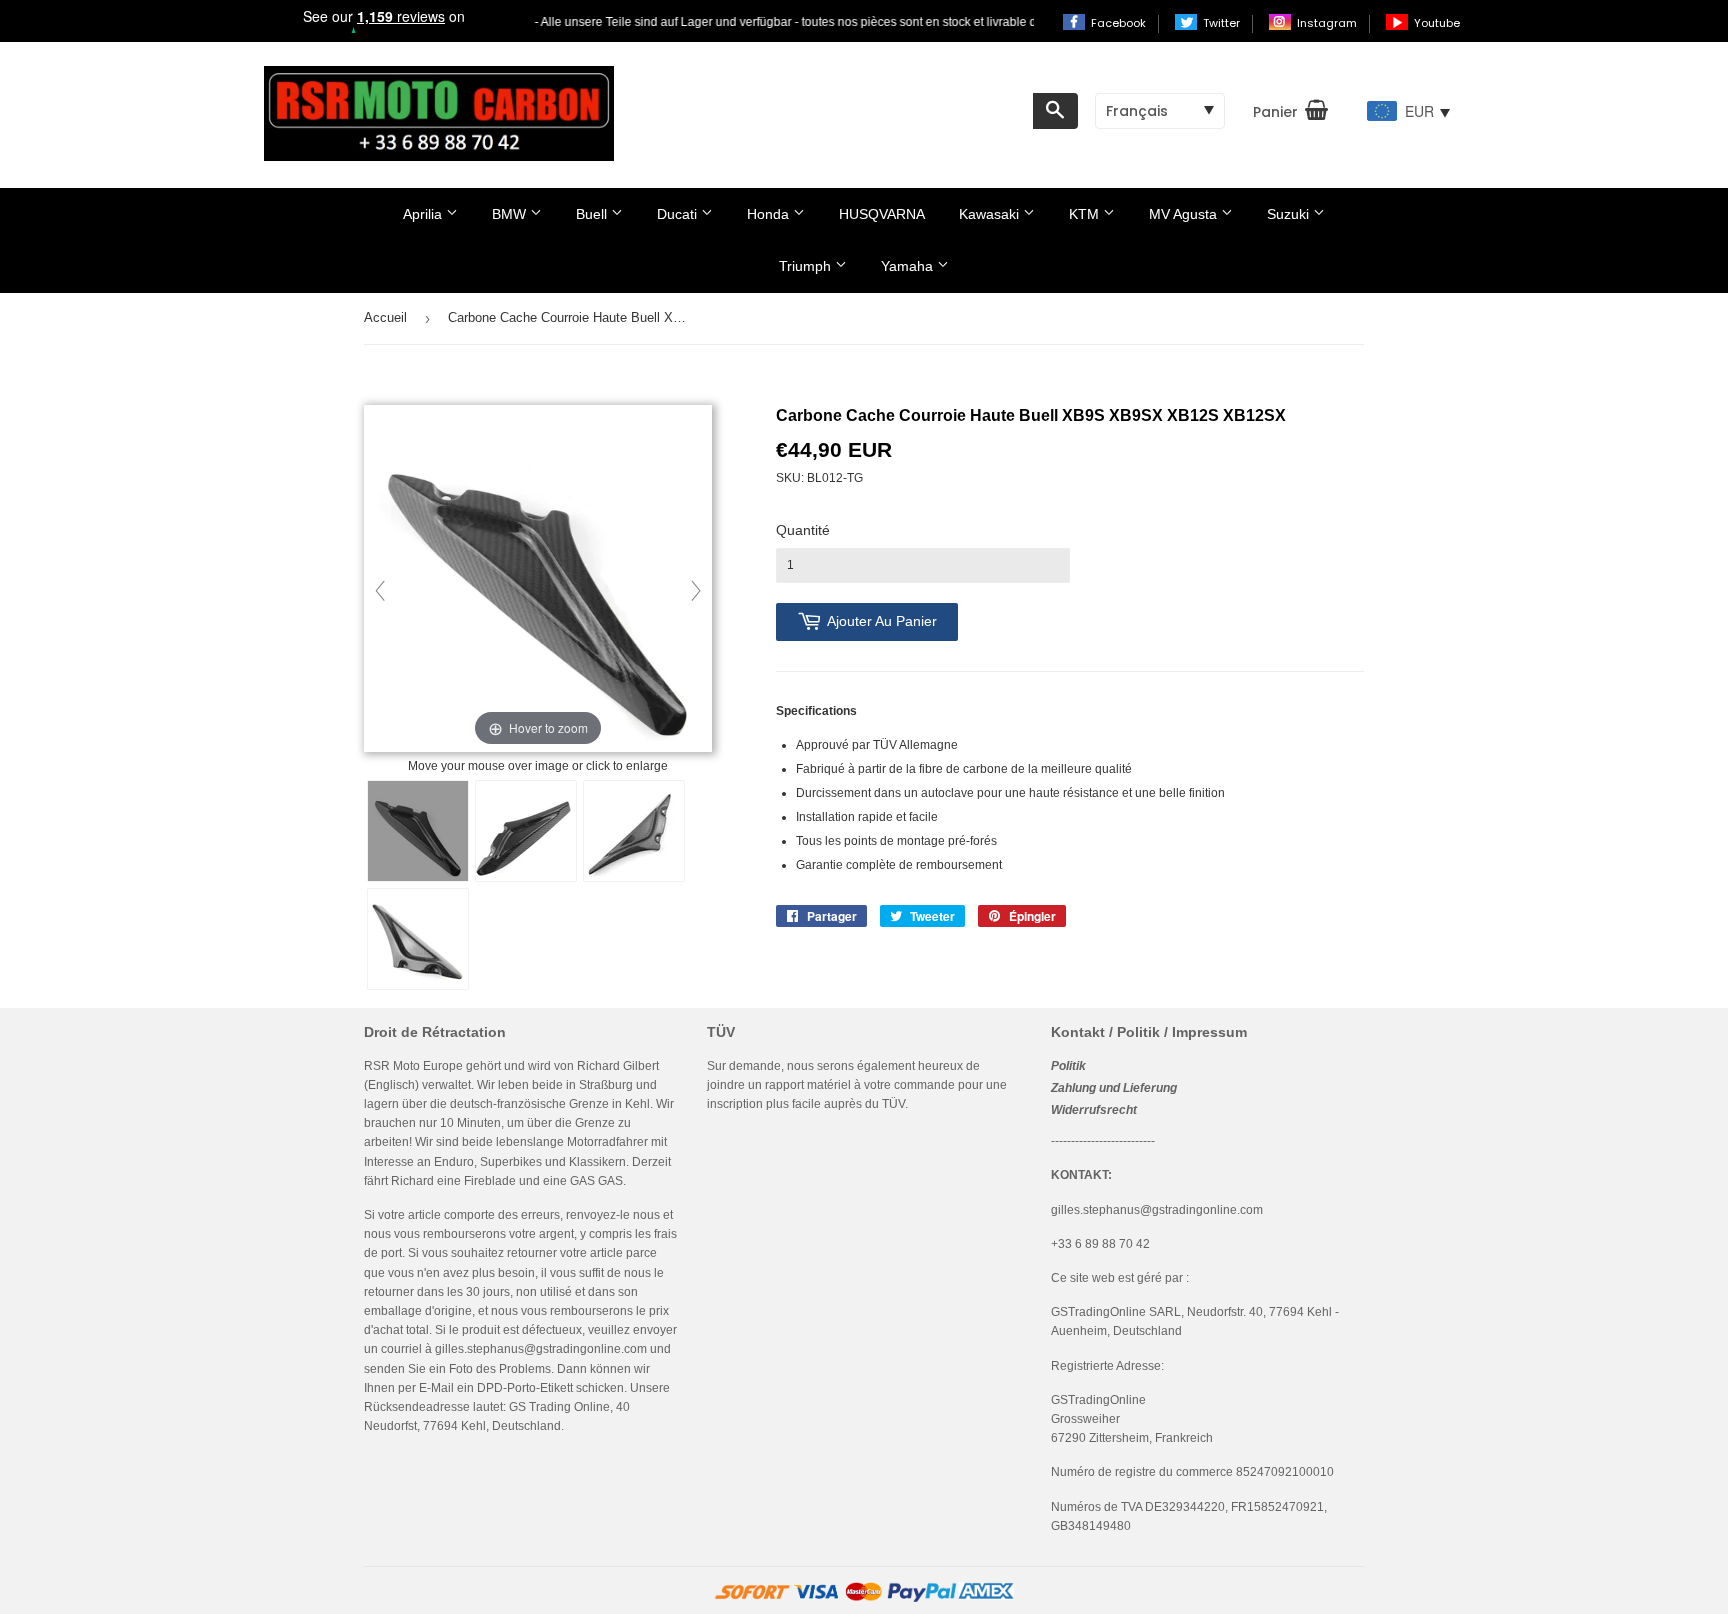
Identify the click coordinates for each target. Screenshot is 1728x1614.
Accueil (385, 317)
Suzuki (1290, 214)
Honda (770, 214)
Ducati (679, 214)
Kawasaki (991, 214)
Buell (593, 214)
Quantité (803, 530)
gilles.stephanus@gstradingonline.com (541, 1349)
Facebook (1120, 23)
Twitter (1223, 23)
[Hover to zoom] (538, 580)
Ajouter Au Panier (882, 621)
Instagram (1328, 23)
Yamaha (909, 266)
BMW (511, 214)
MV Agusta (1185, 214)
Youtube (1437, 23)
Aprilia (424, 214)
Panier (1275, 112)
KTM (1086, 214)
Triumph (807, 266)
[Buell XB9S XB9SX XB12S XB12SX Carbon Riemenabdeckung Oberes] (418, 831)
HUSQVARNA (882, 214)
